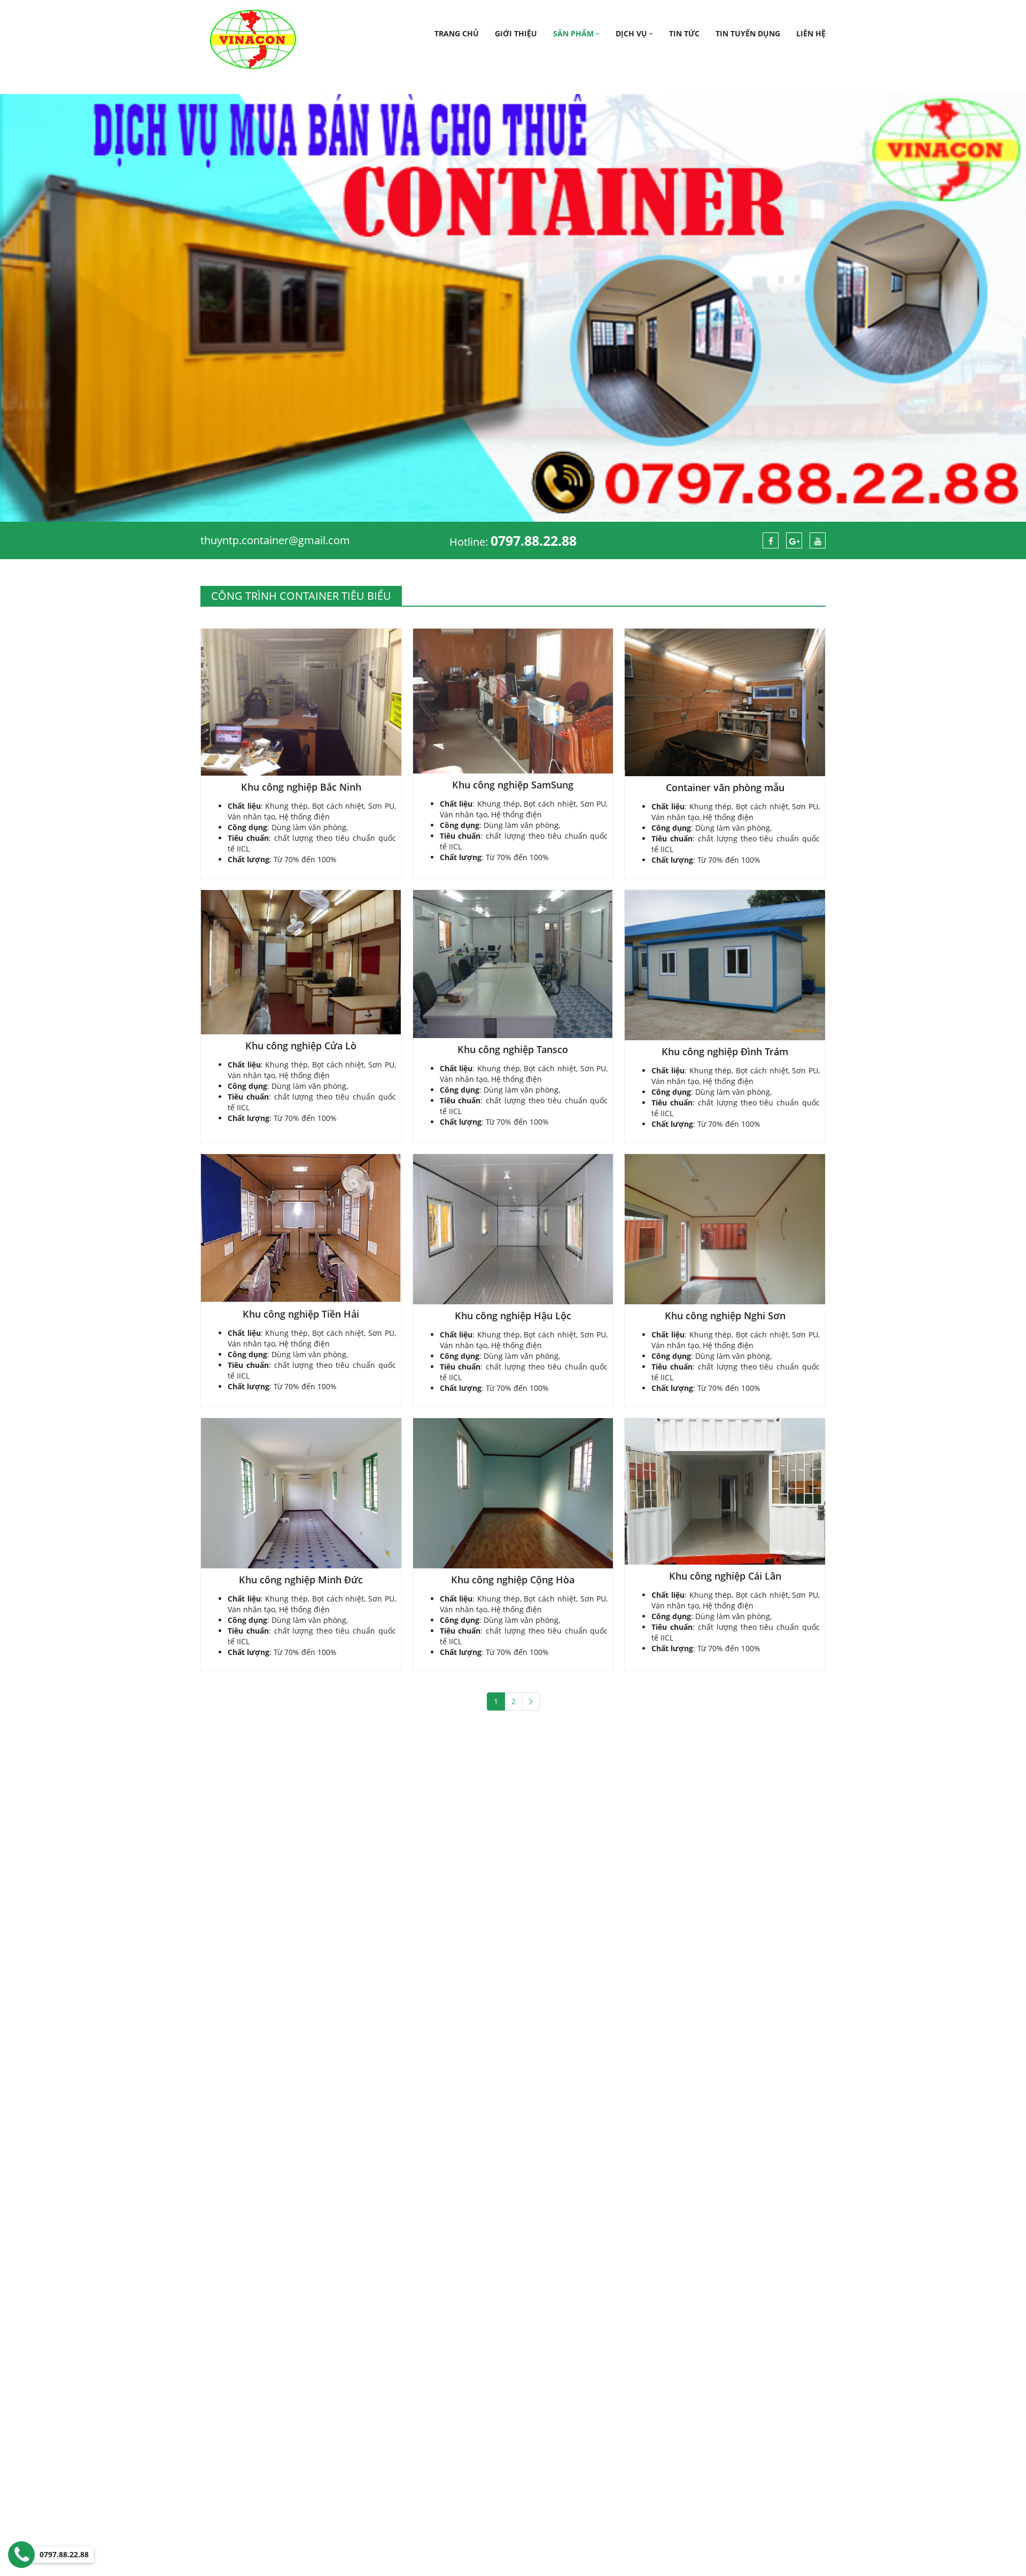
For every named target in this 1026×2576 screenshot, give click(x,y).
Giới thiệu (516, 33)
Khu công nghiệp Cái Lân (725, 1576)
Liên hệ (811, 33)
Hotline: (513, 542)
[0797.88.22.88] (21, 2555)
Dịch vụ (632, 33)
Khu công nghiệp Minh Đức (301, 1580)
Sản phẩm (574, 33)
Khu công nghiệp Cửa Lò (301, 1046)
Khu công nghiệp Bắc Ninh (301, 787)
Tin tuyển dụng (748, 33)
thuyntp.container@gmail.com (275, 540)
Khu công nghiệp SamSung (513, 785)
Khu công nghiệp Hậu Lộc (513, 1316)
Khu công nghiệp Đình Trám (725, 1051)
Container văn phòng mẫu (725, 787)
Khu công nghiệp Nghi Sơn (725, 1316)
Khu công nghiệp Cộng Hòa (513, 1580)
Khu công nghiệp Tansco (513, 1049)
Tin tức (684, 33)
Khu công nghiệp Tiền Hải (301, 1314)
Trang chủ (457, 33)
